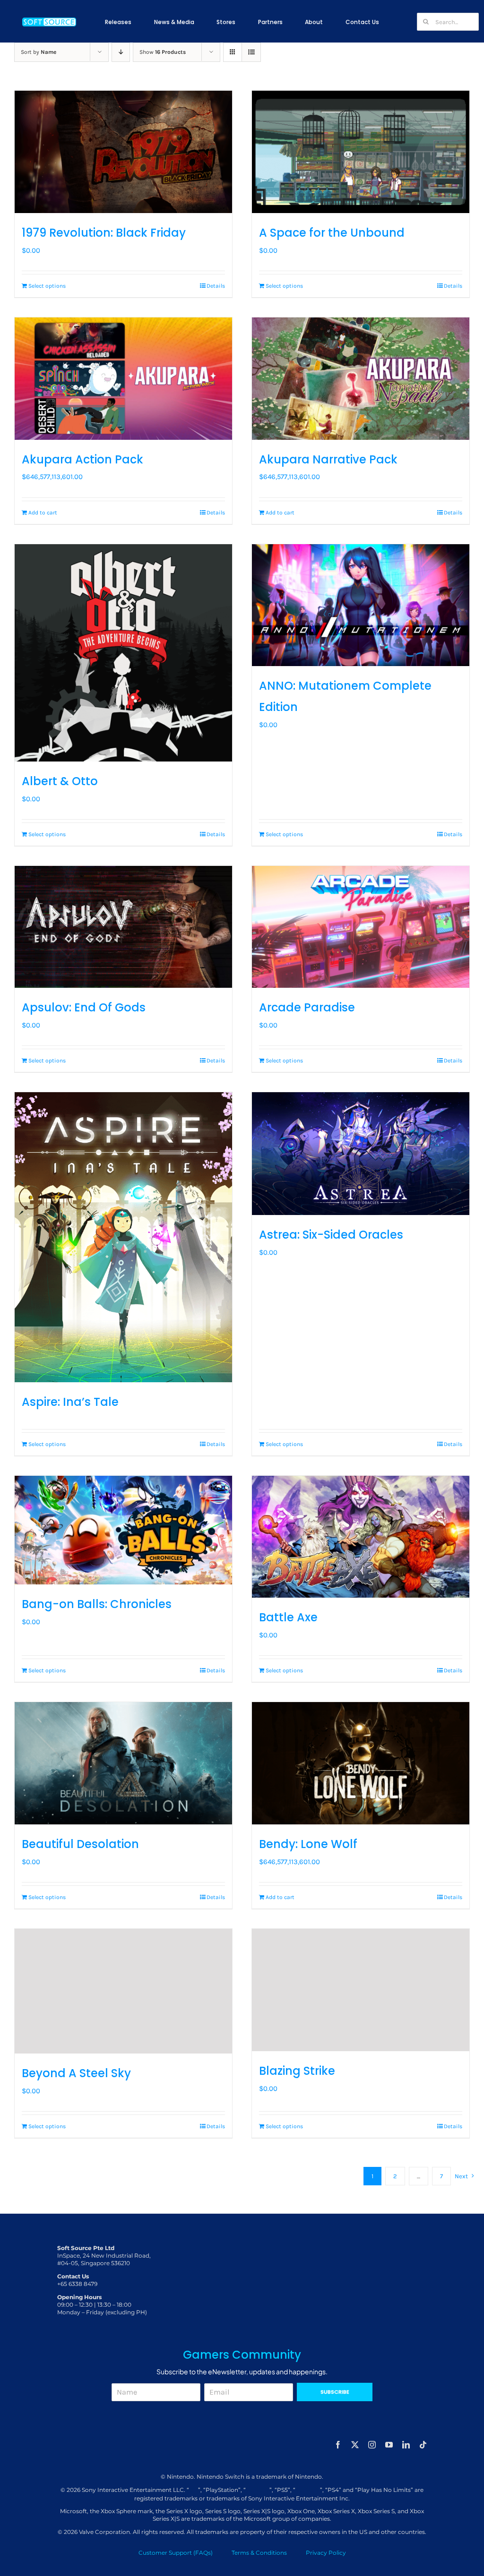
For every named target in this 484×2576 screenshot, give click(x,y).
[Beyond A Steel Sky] (123, 1991)
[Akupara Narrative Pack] (361, 379)
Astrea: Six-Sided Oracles (331, 1235)
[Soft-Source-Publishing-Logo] (49, 18)
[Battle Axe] (361, 1537)
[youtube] (389, 2445)
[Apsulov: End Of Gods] (123, 927)
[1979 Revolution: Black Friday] (123, 152)
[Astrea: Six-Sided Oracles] (361, 1154)
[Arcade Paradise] (361, 927)
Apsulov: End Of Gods (84, 1007)
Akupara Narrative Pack (328, 459)
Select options (47, 286)
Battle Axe (288, 1617)
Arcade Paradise (307, 1007)
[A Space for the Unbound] (361, 152)
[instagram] (372, 2445)
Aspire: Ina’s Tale (70, 1402)
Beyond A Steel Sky (76, 2073)
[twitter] (355, 2445)
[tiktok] (423, 2445)
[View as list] (251, 52)
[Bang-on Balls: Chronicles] (123, 1530)
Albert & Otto (60, 781)
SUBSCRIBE (335, 2392)
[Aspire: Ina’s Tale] (123, 1237)
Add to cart (43, 513)
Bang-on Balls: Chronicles (97, 1604)
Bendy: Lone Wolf (308, 1844)
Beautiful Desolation (80, 1844)
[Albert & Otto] (123, 653)
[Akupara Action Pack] (123, 379)
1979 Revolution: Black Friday (104, 233)
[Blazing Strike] (361, 1990)
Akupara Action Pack (82, 459)
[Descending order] (121, 52)
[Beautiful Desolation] (123, 1763)
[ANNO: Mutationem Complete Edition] (361, 605)
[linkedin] (406, 2445)
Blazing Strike (297, 2071)
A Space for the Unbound (332, 233)
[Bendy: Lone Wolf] (361, 1763)
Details (216, 286)
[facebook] (338, 2445)
